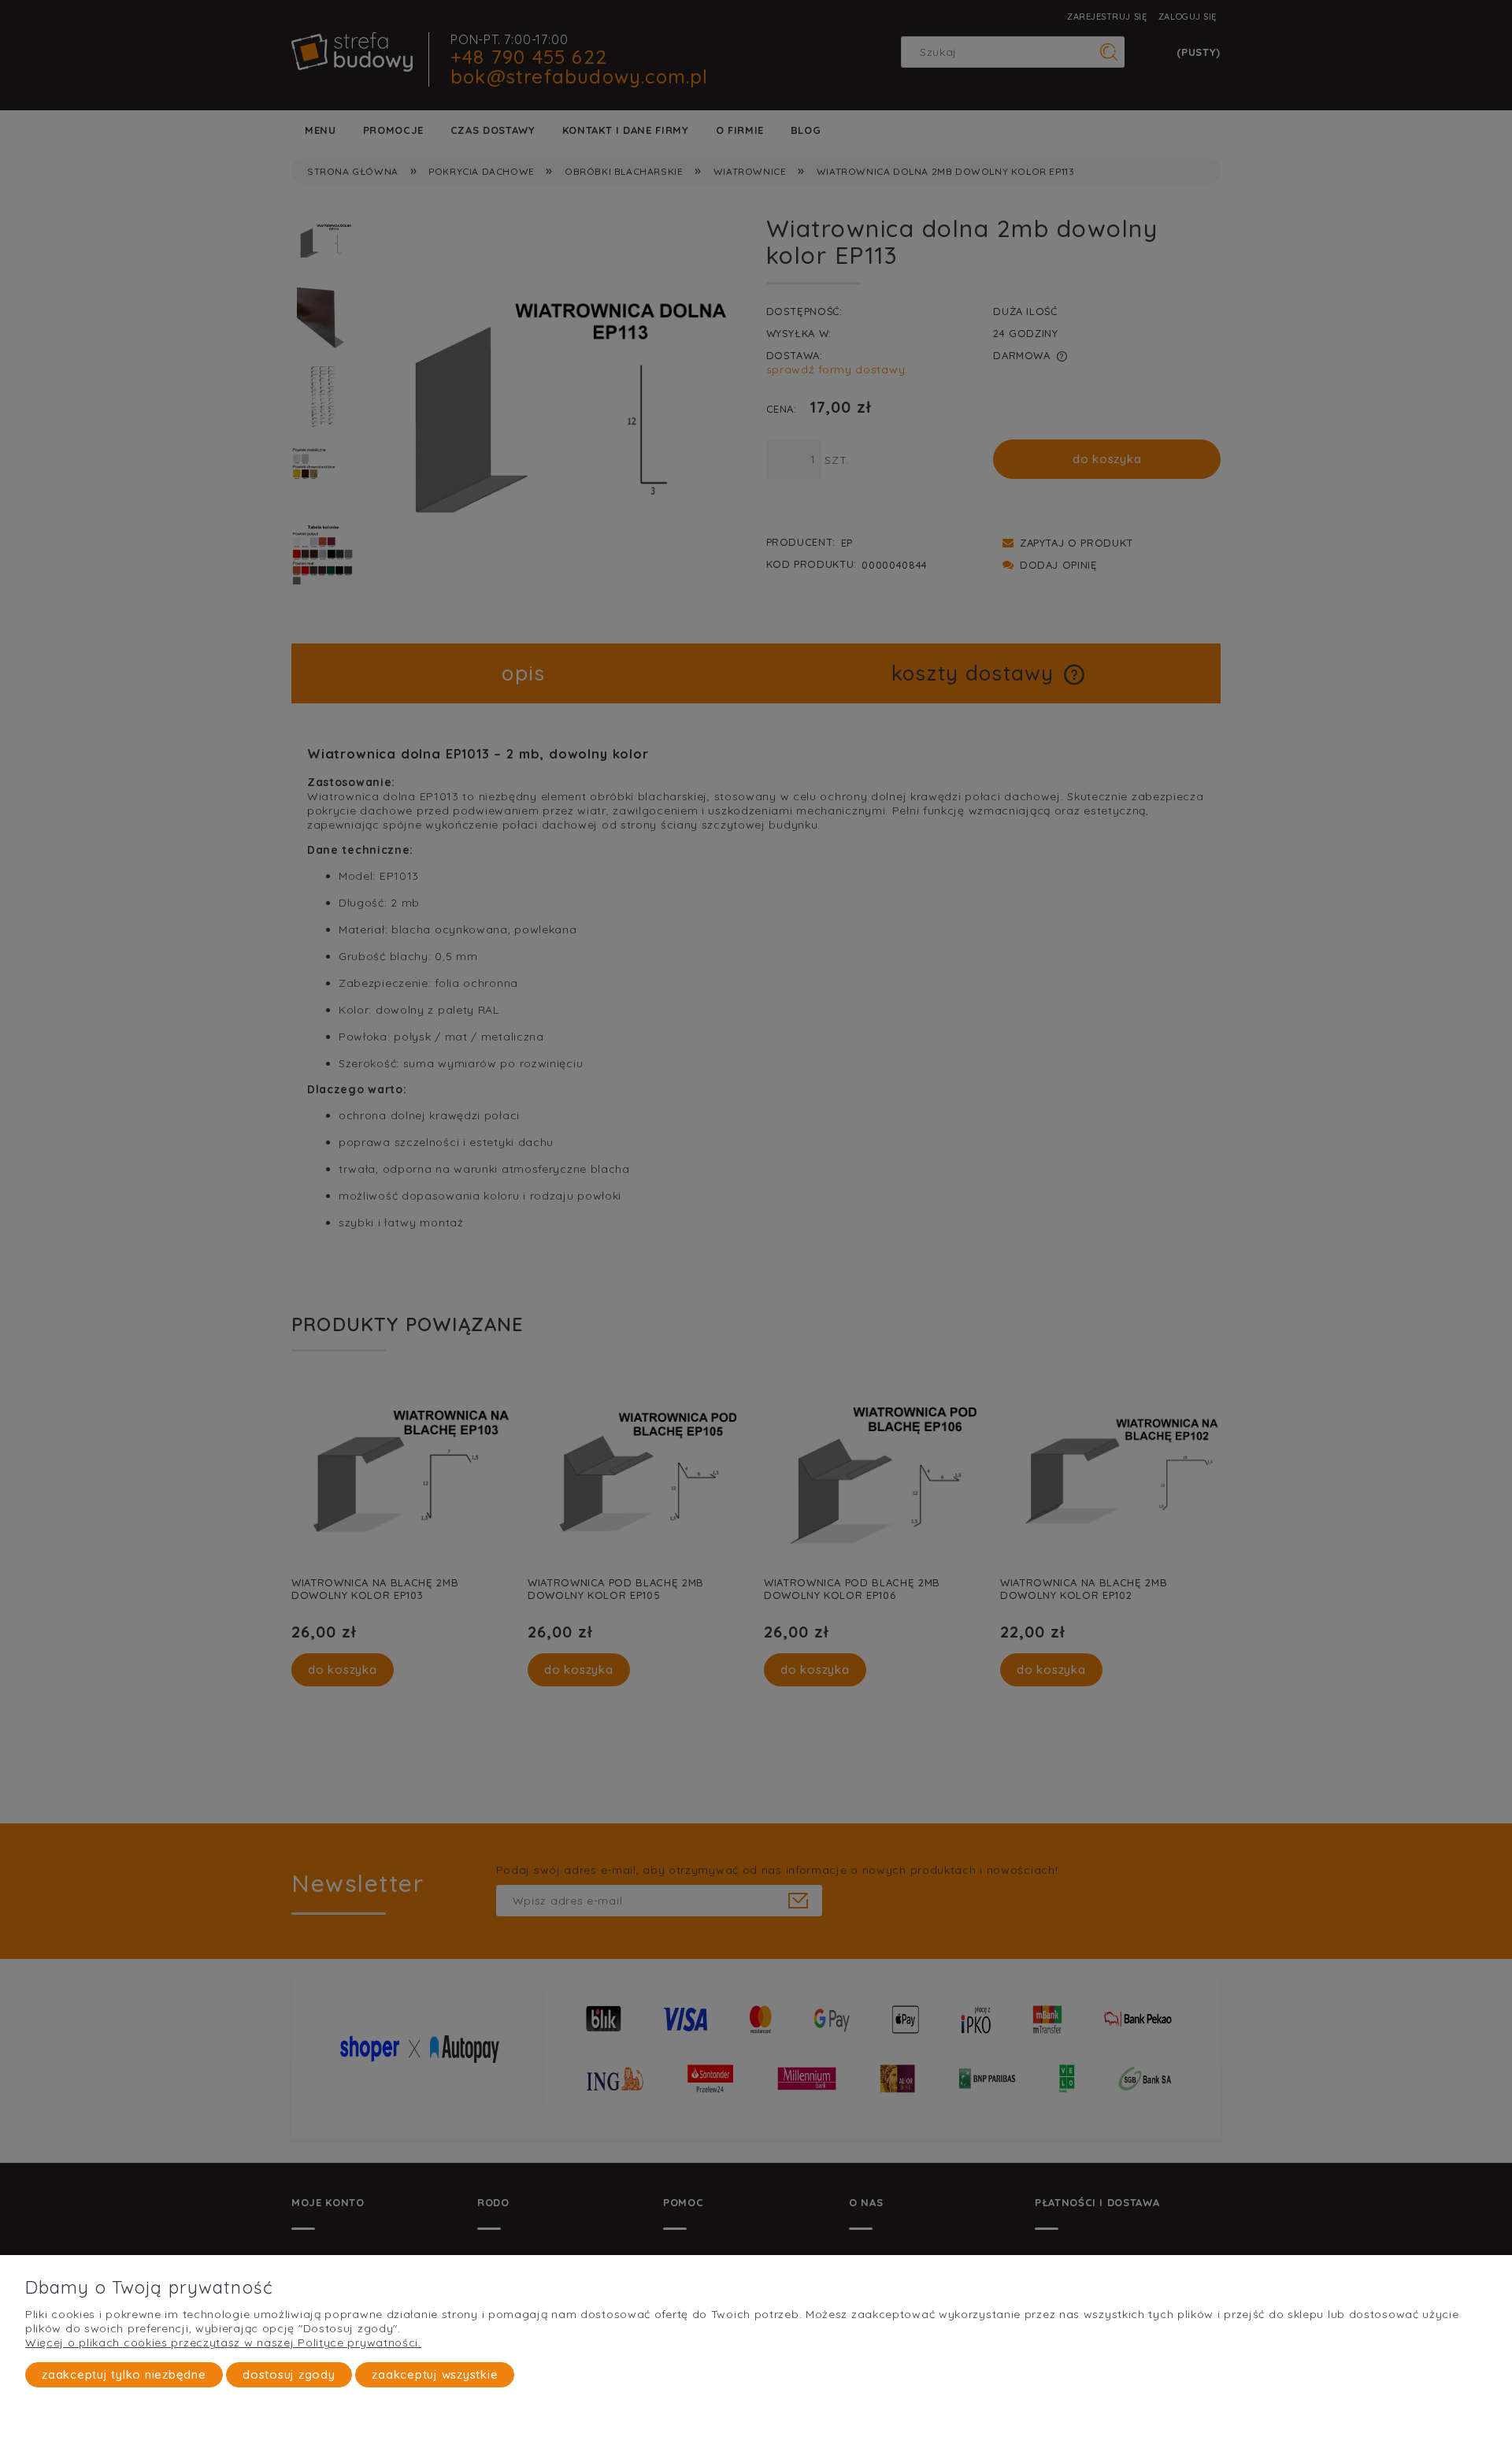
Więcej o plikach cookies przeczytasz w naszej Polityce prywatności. (223, 2342)
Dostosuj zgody (289, 2374)
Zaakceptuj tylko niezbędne (124, 2374)
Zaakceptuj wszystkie (435, 2374)
